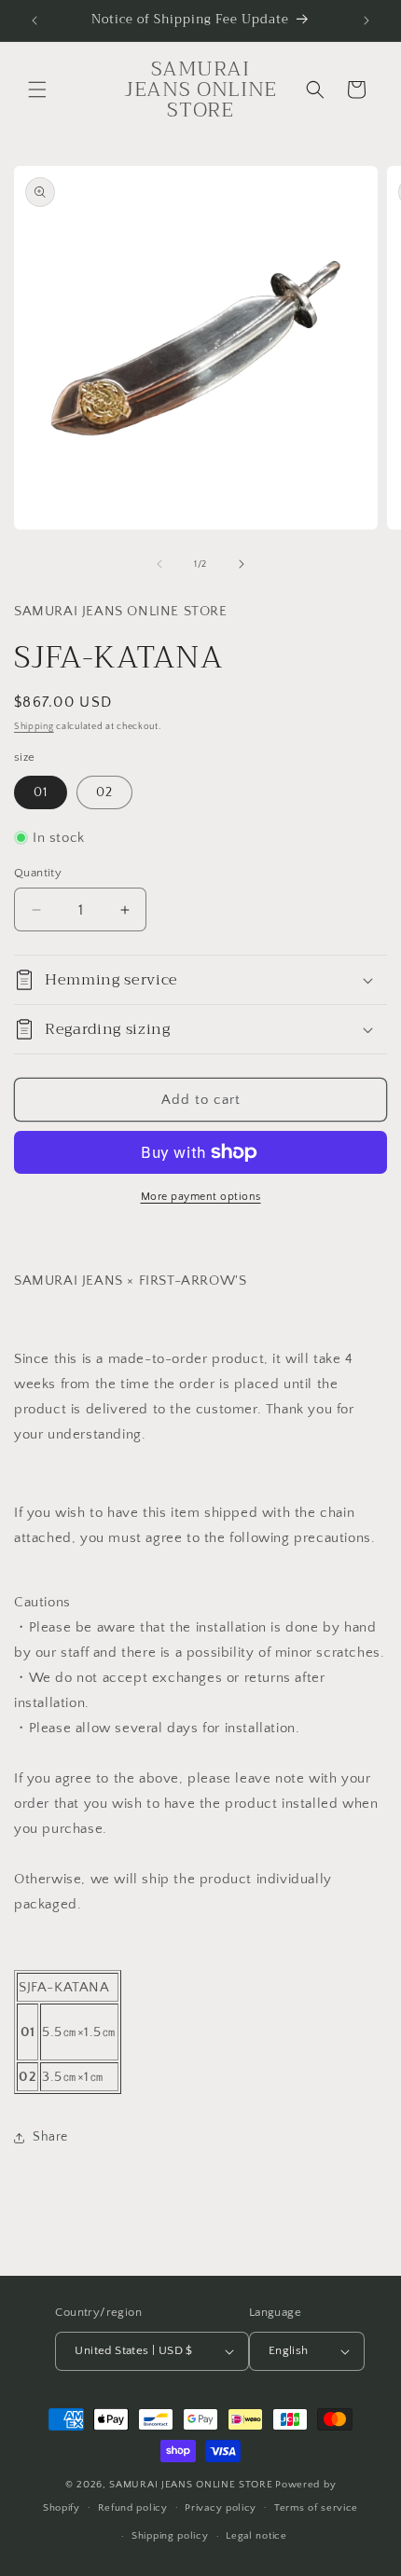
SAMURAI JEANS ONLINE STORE (191, 2485)
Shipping (34, 727)
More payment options (201, 1197)
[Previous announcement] (35, 21)
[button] (37, 90)
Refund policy (133, 2508)
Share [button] (50, 2137)
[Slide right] (242, 564)
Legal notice (256, 2536)
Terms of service (316, 2508)
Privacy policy (221, 2508)
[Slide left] (159, 564)
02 (104, 792)
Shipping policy (170, 2536)
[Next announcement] (366, 21)
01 (41, 792)
